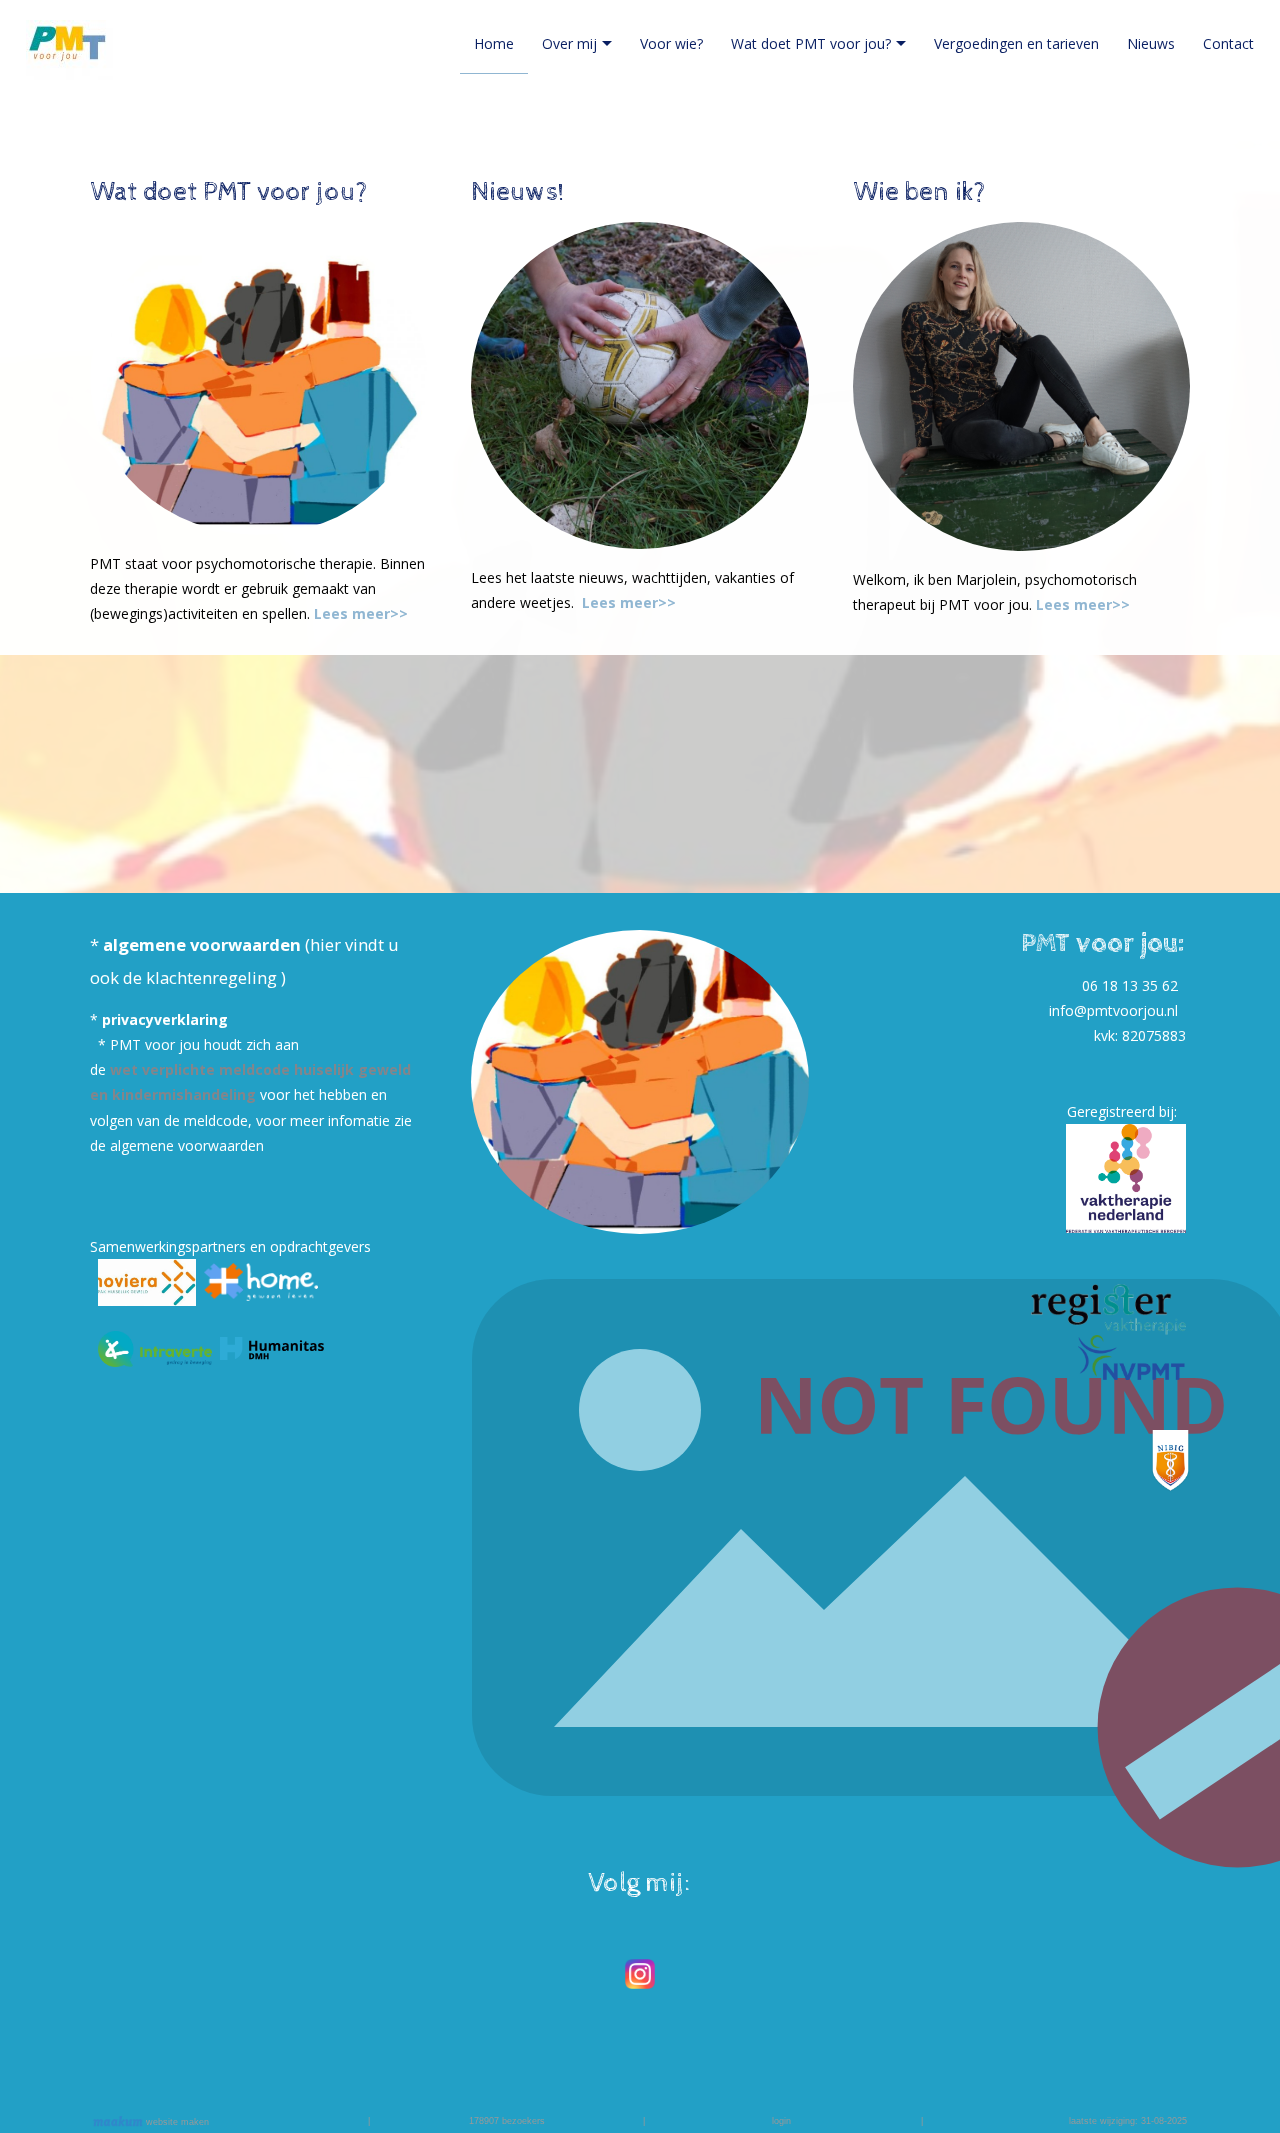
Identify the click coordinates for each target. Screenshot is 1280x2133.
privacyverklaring (165, 1019)
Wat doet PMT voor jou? (811, 43)
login (781, 2121)
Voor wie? (671, 43)
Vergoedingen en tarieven (1016, 43)
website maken (176, 2122)
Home (494, 43)
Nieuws (1151, 43)
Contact (1228, 43)
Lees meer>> (361, 613)
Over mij (569, 43)
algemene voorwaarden (204, 944)
